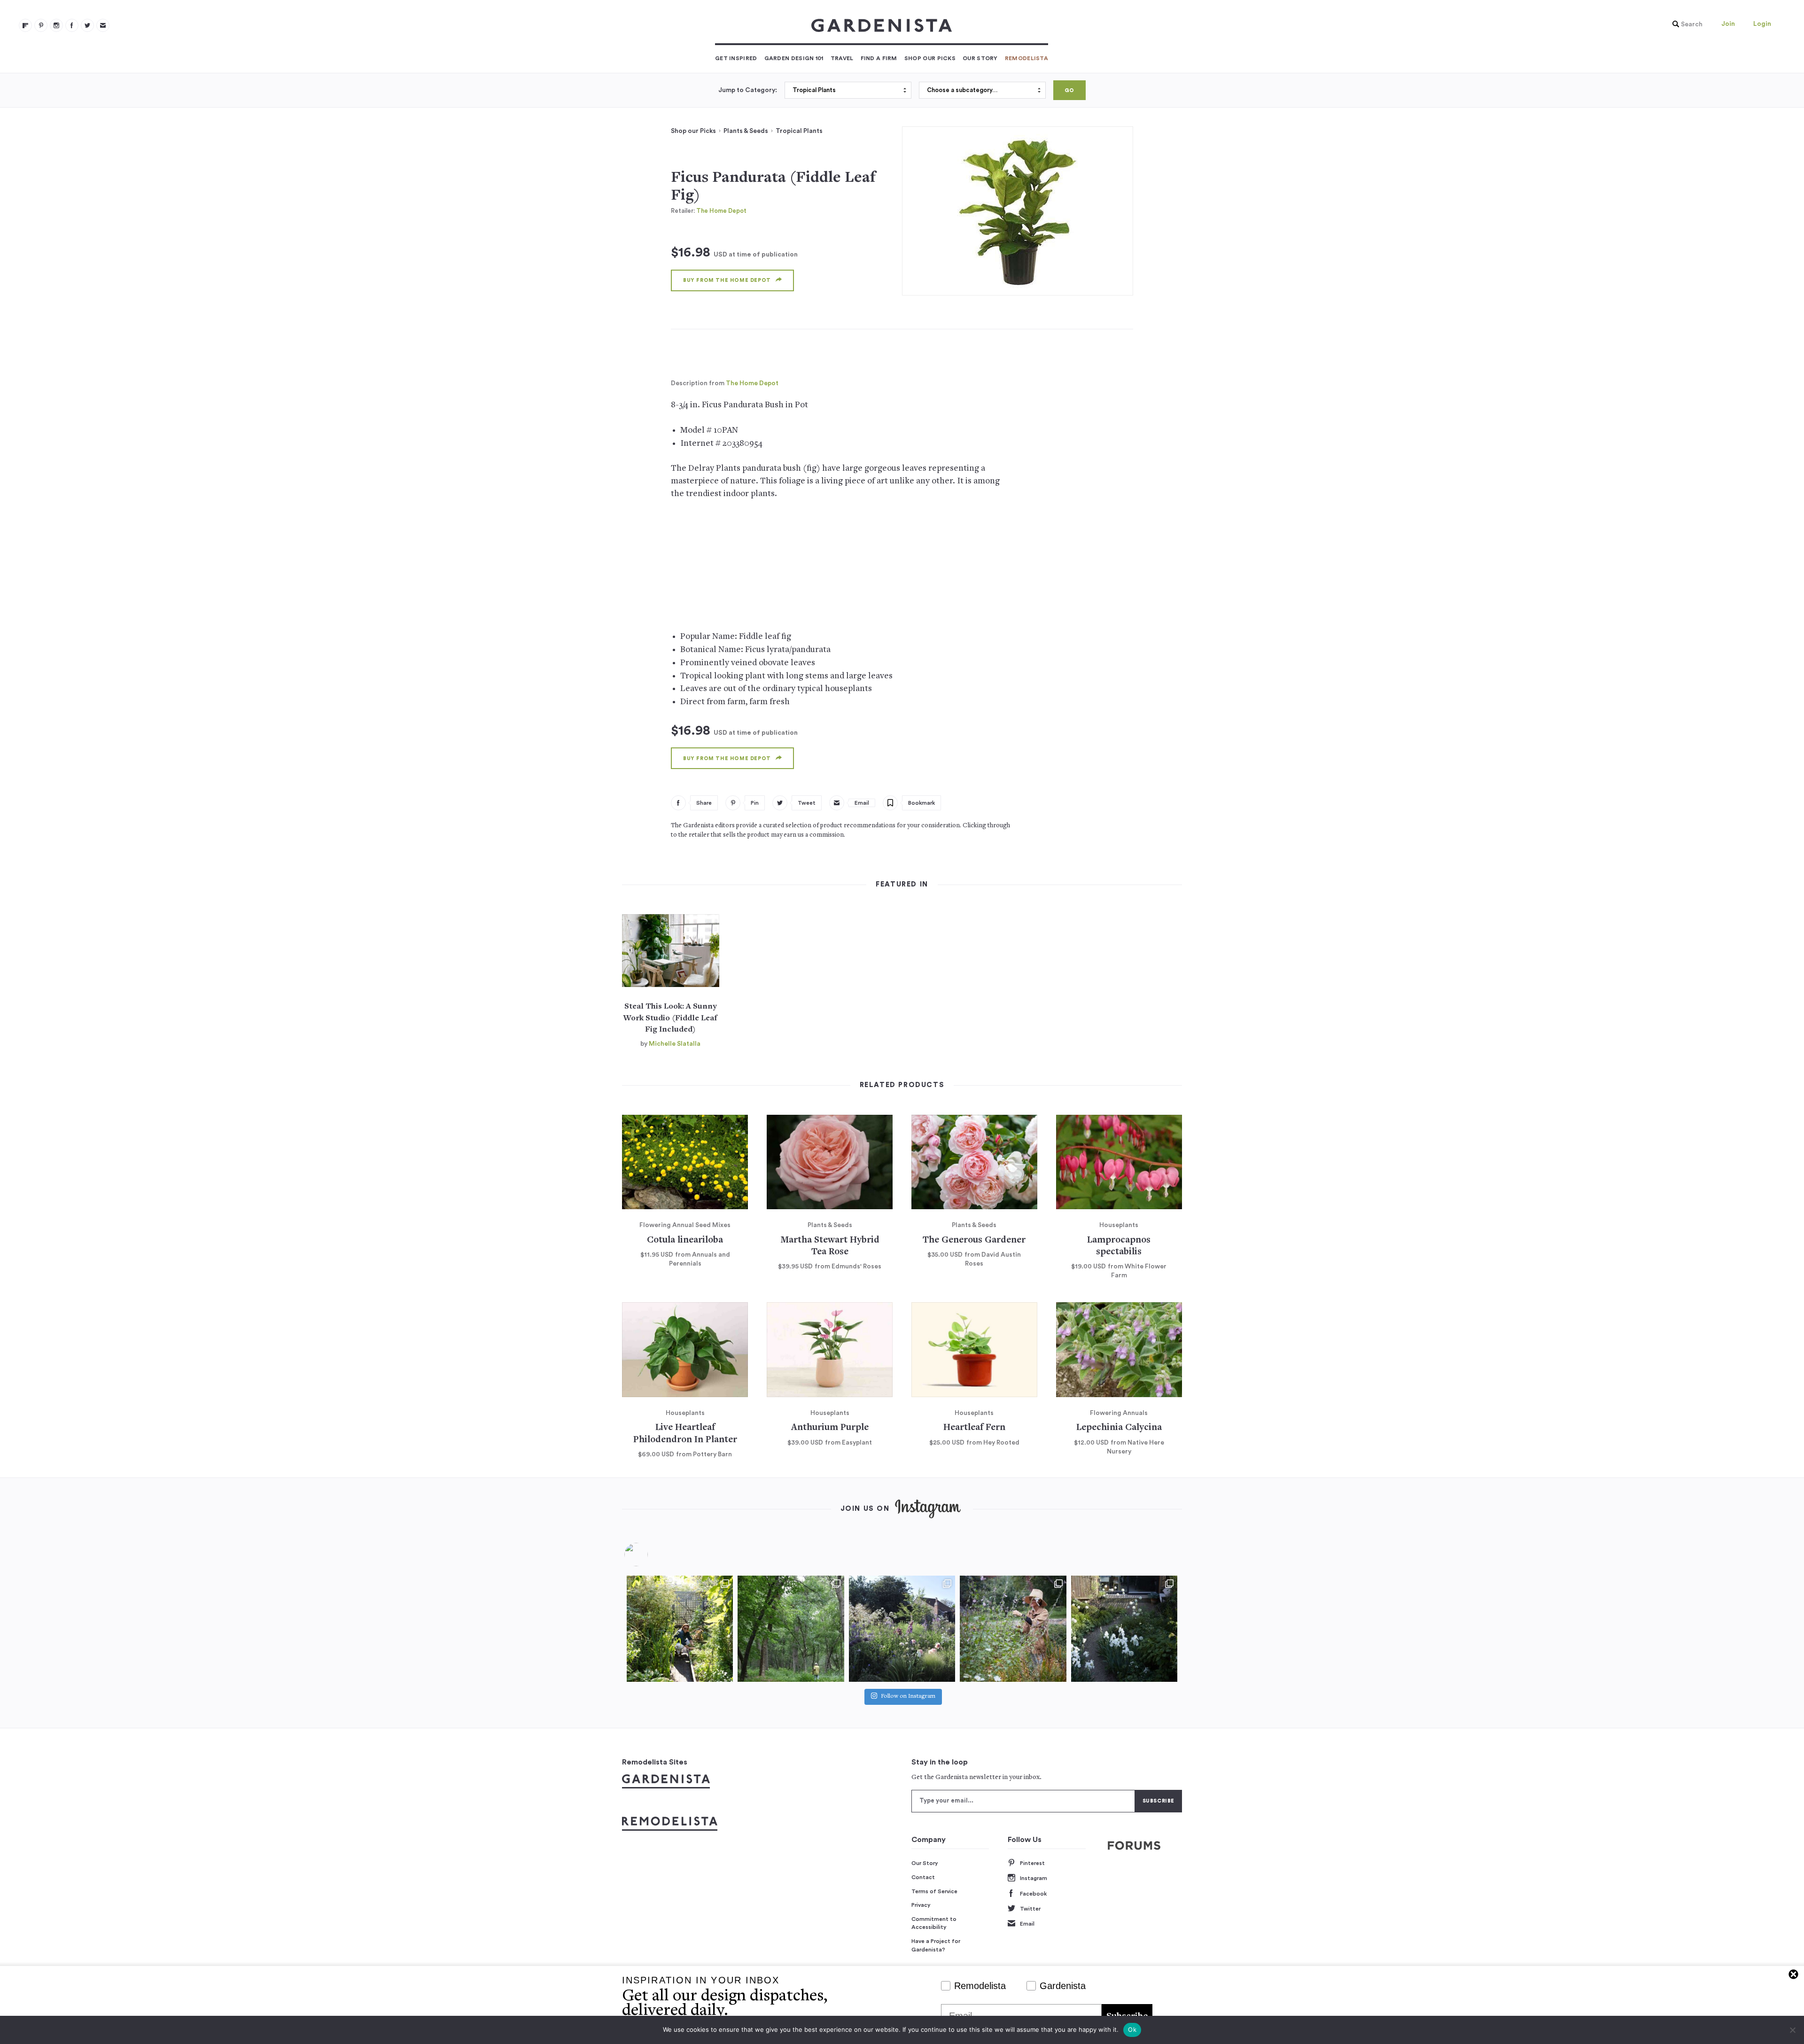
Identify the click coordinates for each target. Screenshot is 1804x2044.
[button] (1685, 24)
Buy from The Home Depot (727, 280)
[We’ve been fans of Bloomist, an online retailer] (680, 1629)
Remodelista (1026, 58)
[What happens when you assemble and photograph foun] (791, 1629)
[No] (1792, 2030)
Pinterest (1032, 1863)
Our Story (980, 58)
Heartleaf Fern (974, 1428)
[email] (103, 25)
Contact (923, 1877)
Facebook (1033, 1894)
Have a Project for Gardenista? (936, 1945)
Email (1027, 1924)
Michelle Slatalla (675, 1044)
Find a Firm (879, 58)
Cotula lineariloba (685, 1240)
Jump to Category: (748, 90)
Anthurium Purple (830, 1428)
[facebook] (72, 25)
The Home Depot (721, 211)
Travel (842, 58)
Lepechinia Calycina (1119, 1428)
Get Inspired (736, 58)
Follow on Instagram (908, 1697)
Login (1762, 24)
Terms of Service (934, 1891)
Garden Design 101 (794, 58)
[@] (650, 1554)
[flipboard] (25, 25)
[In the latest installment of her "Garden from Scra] (902, 1629)
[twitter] (87, 25)
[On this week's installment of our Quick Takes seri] (1013, 1629)
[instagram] (56, 25)
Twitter (1030, 1909)
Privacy (921, 1905)
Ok (1132, 2029)
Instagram (1034, 1878)
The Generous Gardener (974, 1240)
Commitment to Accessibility (934, 1923)
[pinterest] (41, 25)
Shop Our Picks (930, 58)
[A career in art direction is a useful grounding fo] (1124, 1629)
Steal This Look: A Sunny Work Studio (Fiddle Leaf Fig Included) (670, 1018)
